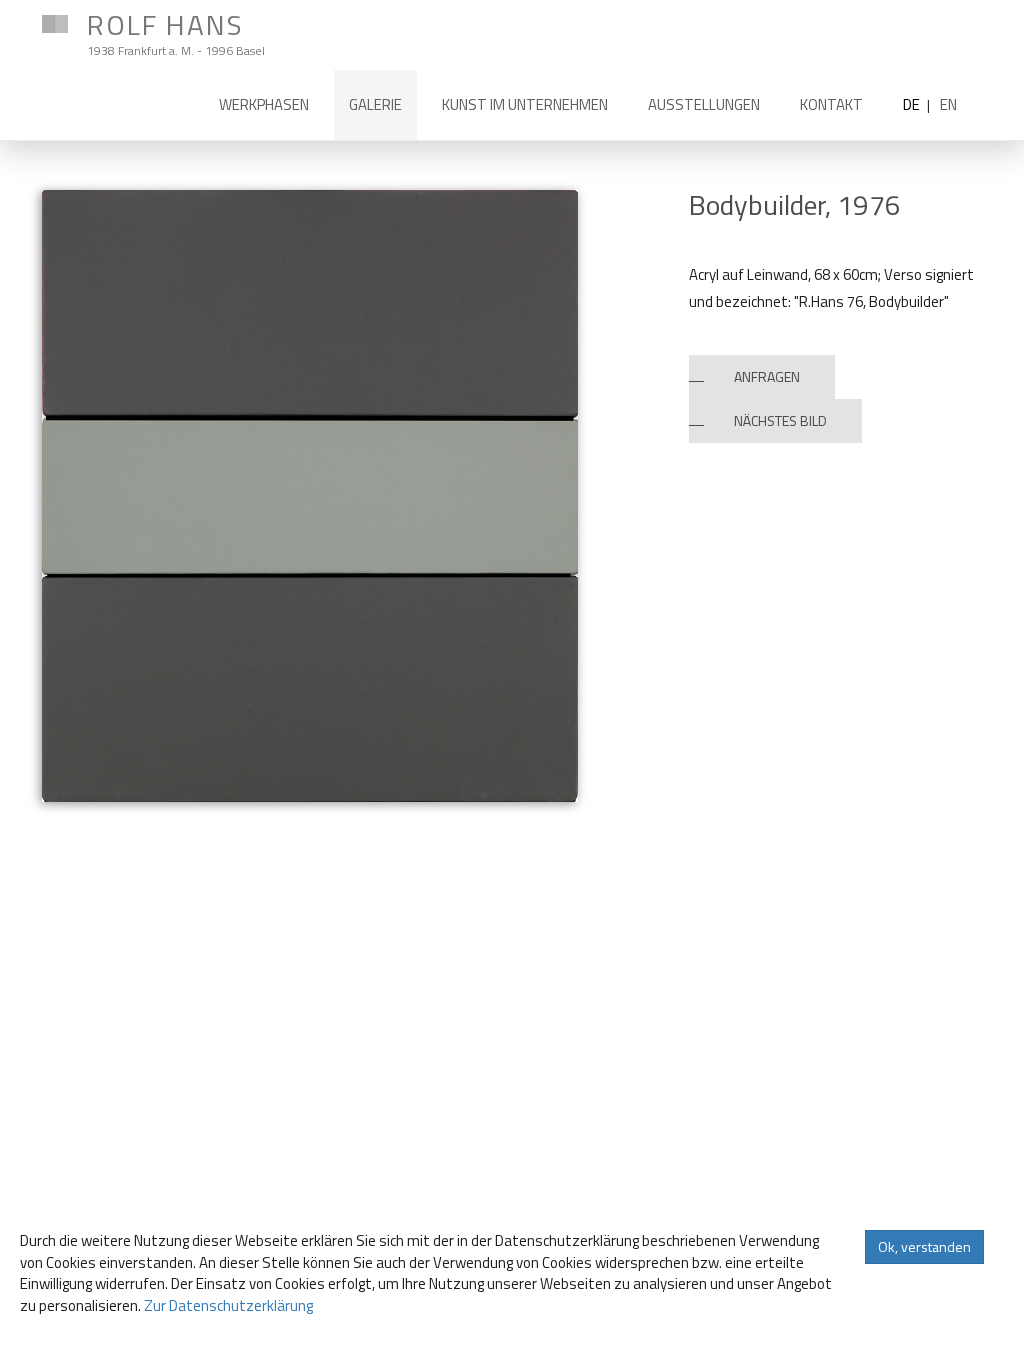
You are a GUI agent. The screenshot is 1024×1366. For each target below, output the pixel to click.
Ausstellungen (704, 104)
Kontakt (831, 104)
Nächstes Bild (780, 420)
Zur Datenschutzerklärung (228, 1305)
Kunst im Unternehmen (525, 104)
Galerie (375, 104)
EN (948, 104)
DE (911, 104)
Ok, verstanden (924, 1246)
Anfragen (767, 376)
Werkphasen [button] (264, 104)
